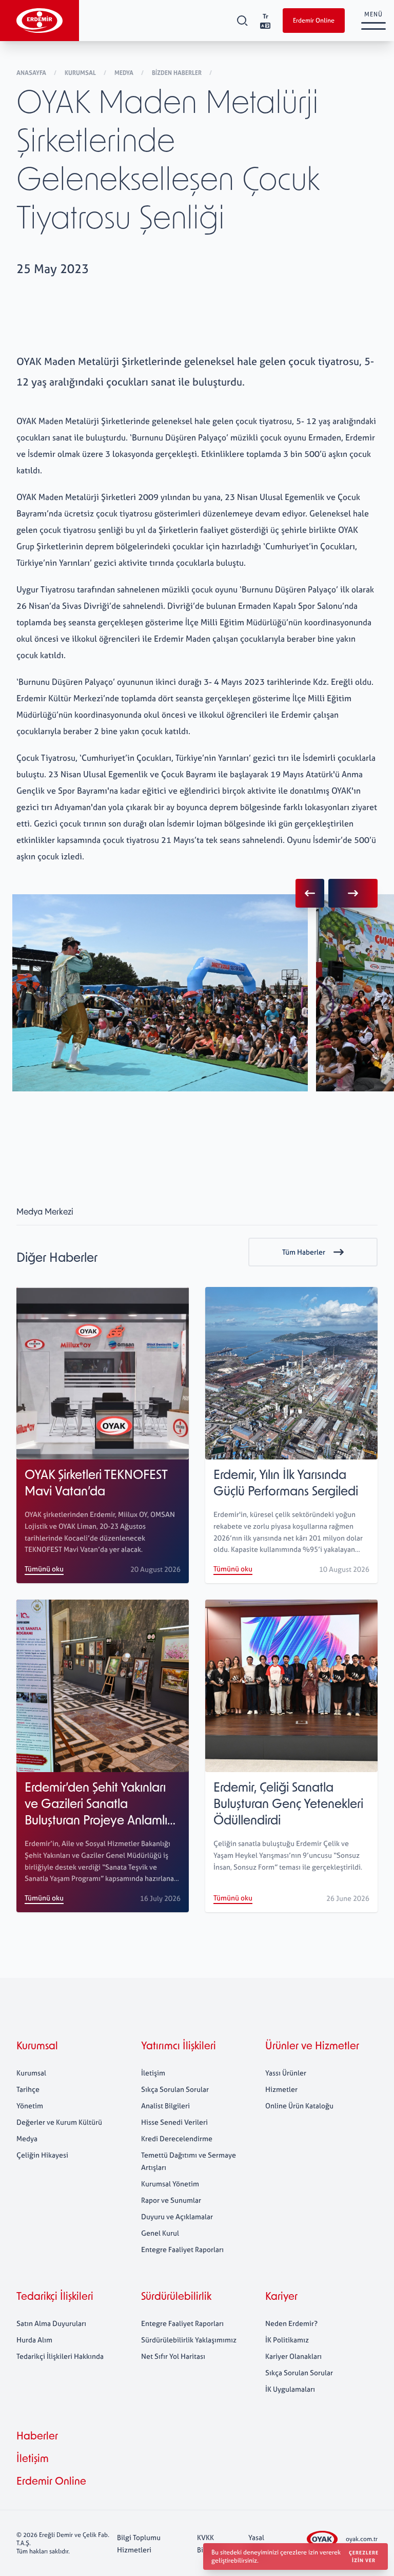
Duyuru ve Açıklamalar (177, 2216)
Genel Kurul (160, 2233)
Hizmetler (281, 2089)
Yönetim (30, 2106)
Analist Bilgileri (165, 2106)
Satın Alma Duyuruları (51, 2323)
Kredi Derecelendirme (177, 2138)
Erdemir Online (314, 21)
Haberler (37, 2437)
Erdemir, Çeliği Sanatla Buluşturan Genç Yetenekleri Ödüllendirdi (288, 1805)
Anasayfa (32, 73)
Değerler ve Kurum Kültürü (59, 2122)
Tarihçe (28, 2089)
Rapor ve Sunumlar (171, 2200)
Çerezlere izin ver (364, 2556)
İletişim (153, 2073)
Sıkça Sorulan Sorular (175, 2089)
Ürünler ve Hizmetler (312, 2047)
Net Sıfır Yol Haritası (173, 2356)
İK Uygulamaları (290, 2389)
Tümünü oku (44, 1569)
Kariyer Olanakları (293, 2356)
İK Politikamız (287, 2340)
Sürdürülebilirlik (176, 2297)
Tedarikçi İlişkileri (55, 2297)
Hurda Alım (34, 2340)
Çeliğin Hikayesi (42, 2155)
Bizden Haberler (178, 73)
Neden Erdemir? (291, 2323)
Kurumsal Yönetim (170, 2184)
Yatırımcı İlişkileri (179, 2047)
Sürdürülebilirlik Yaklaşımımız (189, 2340)
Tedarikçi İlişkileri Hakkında (60, 2356)
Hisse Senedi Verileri (174, 2122)
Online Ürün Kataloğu (299, 2106)
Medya (125, 73)
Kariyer (281, 2297)
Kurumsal (81, 73)
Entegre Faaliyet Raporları (182, 2249)
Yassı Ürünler (286, 2073)
